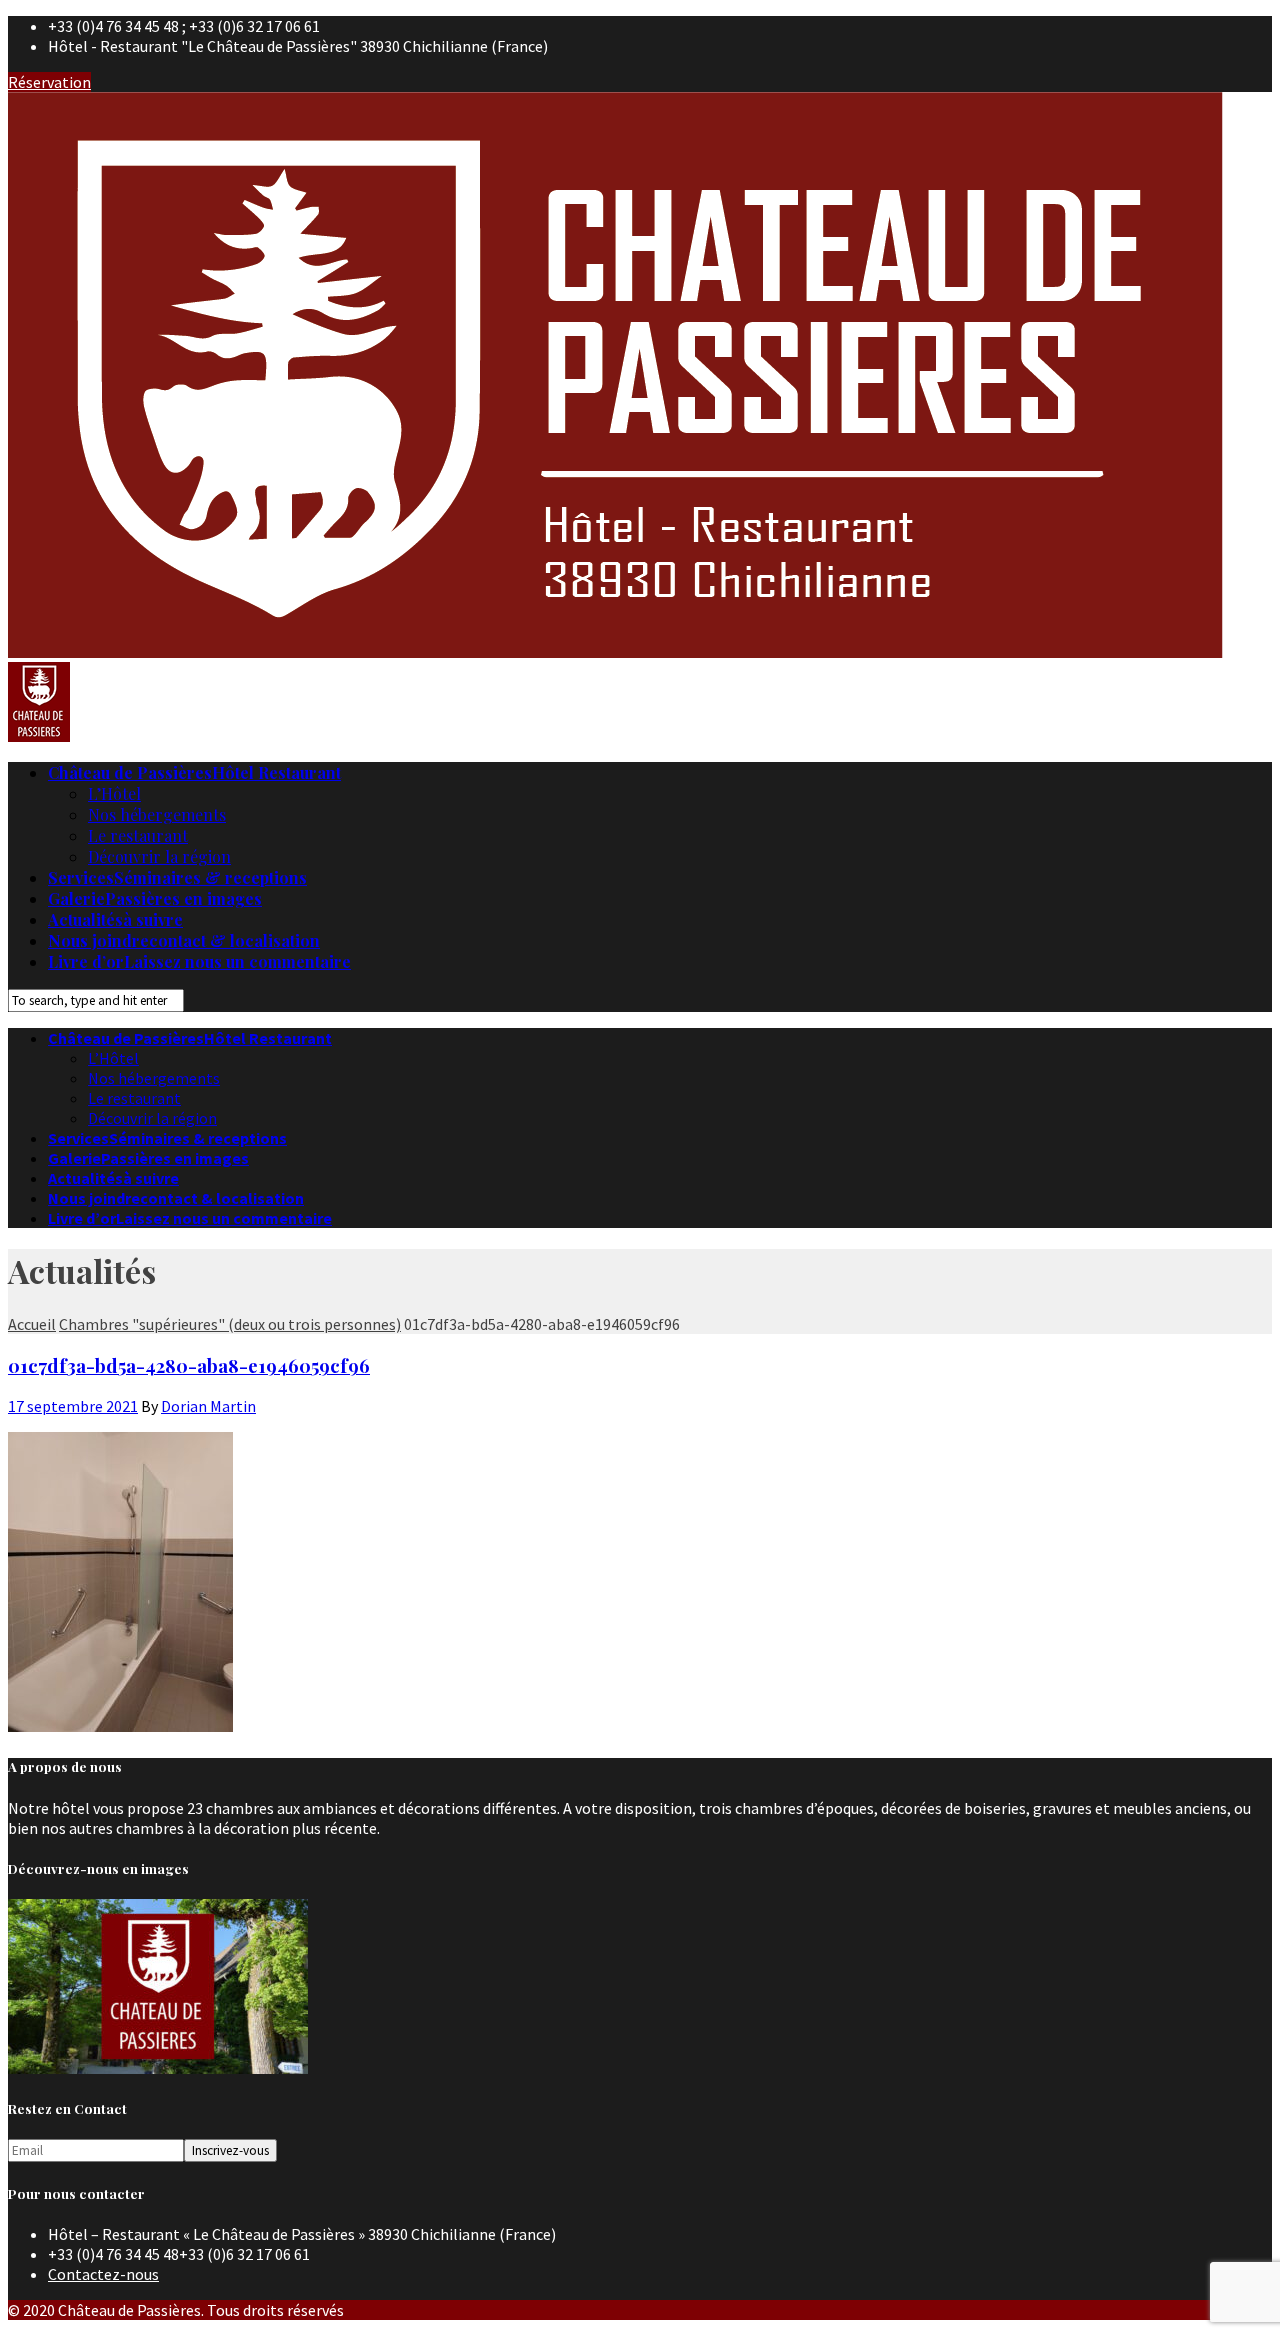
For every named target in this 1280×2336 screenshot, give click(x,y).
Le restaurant (138, 835)
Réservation (49, 82)
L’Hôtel (114, 793)
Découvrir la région (159, 856)
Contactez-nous (103, 2274)
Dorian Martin (208, 1406)
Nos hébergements (157, 814)
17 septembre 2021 (73, 1406)
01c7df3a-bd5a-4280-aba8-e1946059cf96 (189, 1365)
